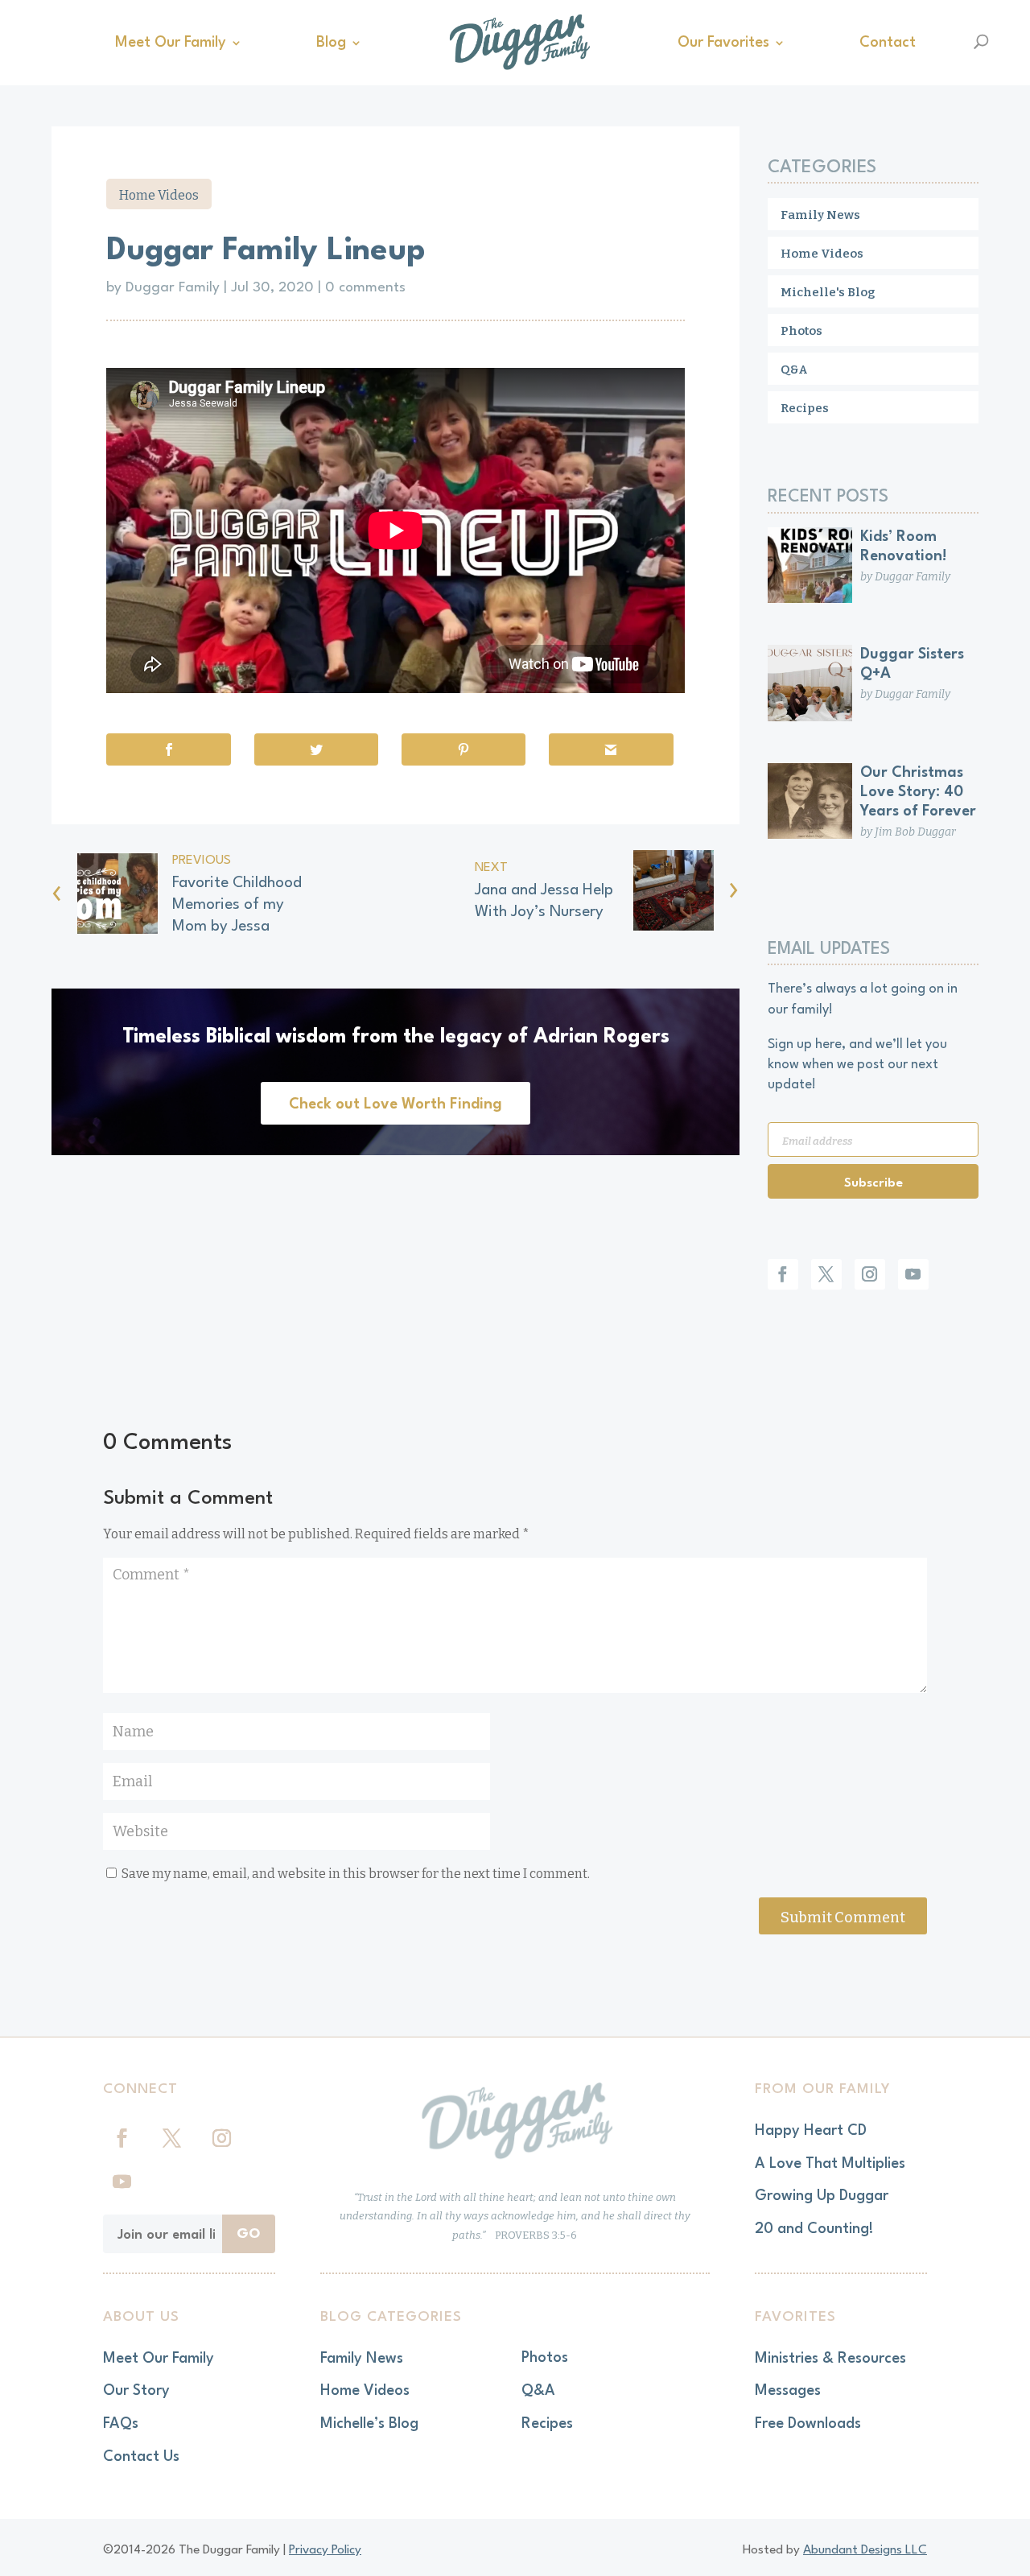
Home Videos (159, 195)
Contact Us (141, 2457)
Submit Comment (843, 1918)
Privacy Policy (325, 2550)
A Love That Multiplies (830, 2164)
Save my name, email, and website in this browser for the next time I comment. (356, 1874)
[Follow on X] (826, 1274)
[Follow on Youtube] (913, 1274)
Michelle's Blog (828, 292)
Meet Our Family (171, 43)
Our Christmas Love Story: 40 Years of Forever (918, 792)
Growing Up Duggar (822, 2196)
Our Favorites (723, 43)
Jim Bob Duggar (915, 832)
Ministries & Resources (830, 2359)
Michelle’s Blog (369, 2424)
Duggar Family (173, 288)
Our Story (136, 2391)
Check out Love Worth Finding (396, 1104)
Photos (801, 331)
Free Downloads (808, 2424)
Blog (331, 43)
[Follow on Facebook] (783, 1274)
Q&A (794, 369)
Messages (788, 2391)
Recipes (805, 408)
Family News (820, 215)
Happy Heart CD (811, 2131)
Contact (888, 43)
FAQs (121, 2424)
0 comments (365, 288)
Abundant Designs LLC (865, 2550)
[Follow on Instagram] (870, 1274)
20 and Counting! (814, 2229)
